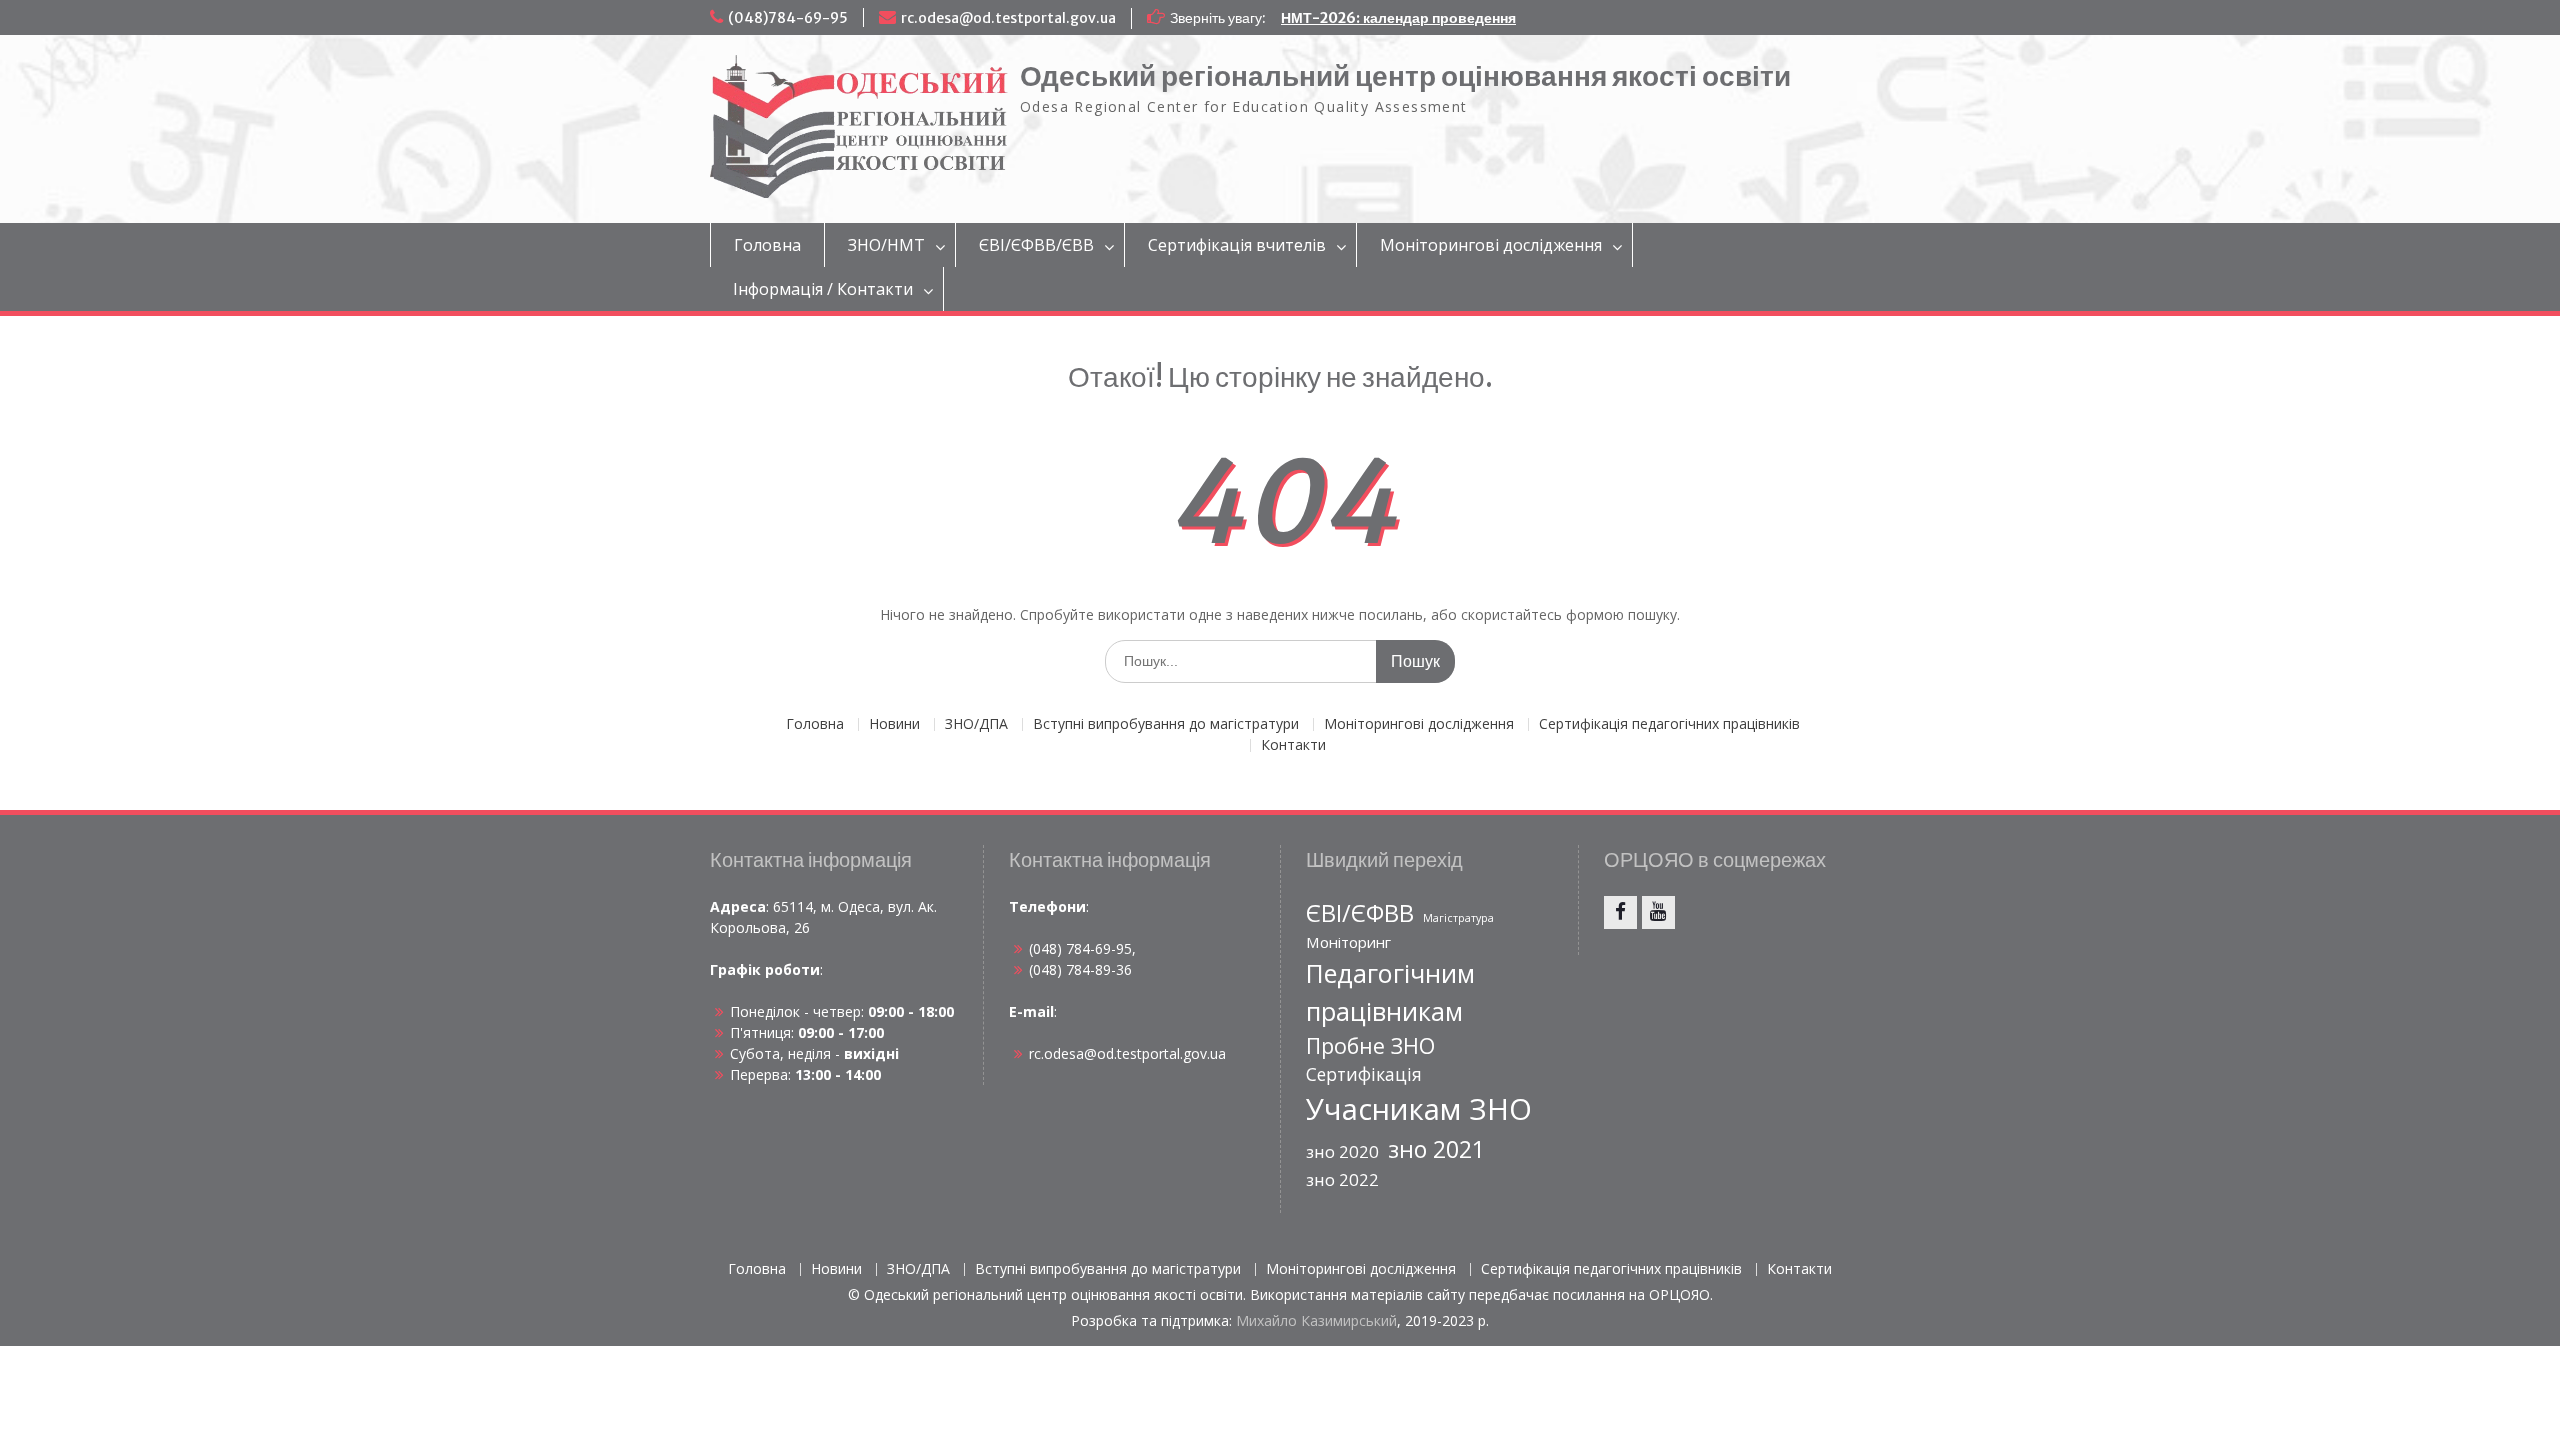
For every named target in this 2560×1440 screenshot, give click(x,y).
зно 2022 (1342, 1179)
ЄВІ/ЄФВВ (1360, 913)
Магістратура (1458, 918)
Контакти (1293, 745)
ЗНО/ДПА (976, 724)
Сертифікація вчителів (1237, 245)
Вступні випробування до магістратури (1166, 724)
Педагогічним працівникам (1390, 992)
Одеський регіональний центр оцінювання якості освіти (1405, 76)
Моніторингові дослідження (1491, 245)
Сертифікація (1364, 1074)
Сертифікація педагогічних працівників (1669, 724)
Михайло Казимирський (1316, 1320)
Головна (767, 245)
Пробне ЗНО (1370, 1045)
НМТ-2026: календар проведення (1398, 18)
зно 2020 (1342, 1151)
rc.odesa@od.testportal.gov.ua (1008, 18)
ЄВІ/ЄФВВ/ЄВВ (1036, 245)
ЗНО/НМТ (886, 245)
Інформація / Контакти (823, 289)
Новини (894, 724)
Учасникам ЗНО (1419, 1109)
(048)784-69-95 (788, 18)
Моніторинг (1348, 942)
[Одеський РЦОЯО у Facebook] (1620, 912)
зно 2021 (1436, 1149)
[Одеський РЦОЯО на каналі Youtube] (1658, 912)
